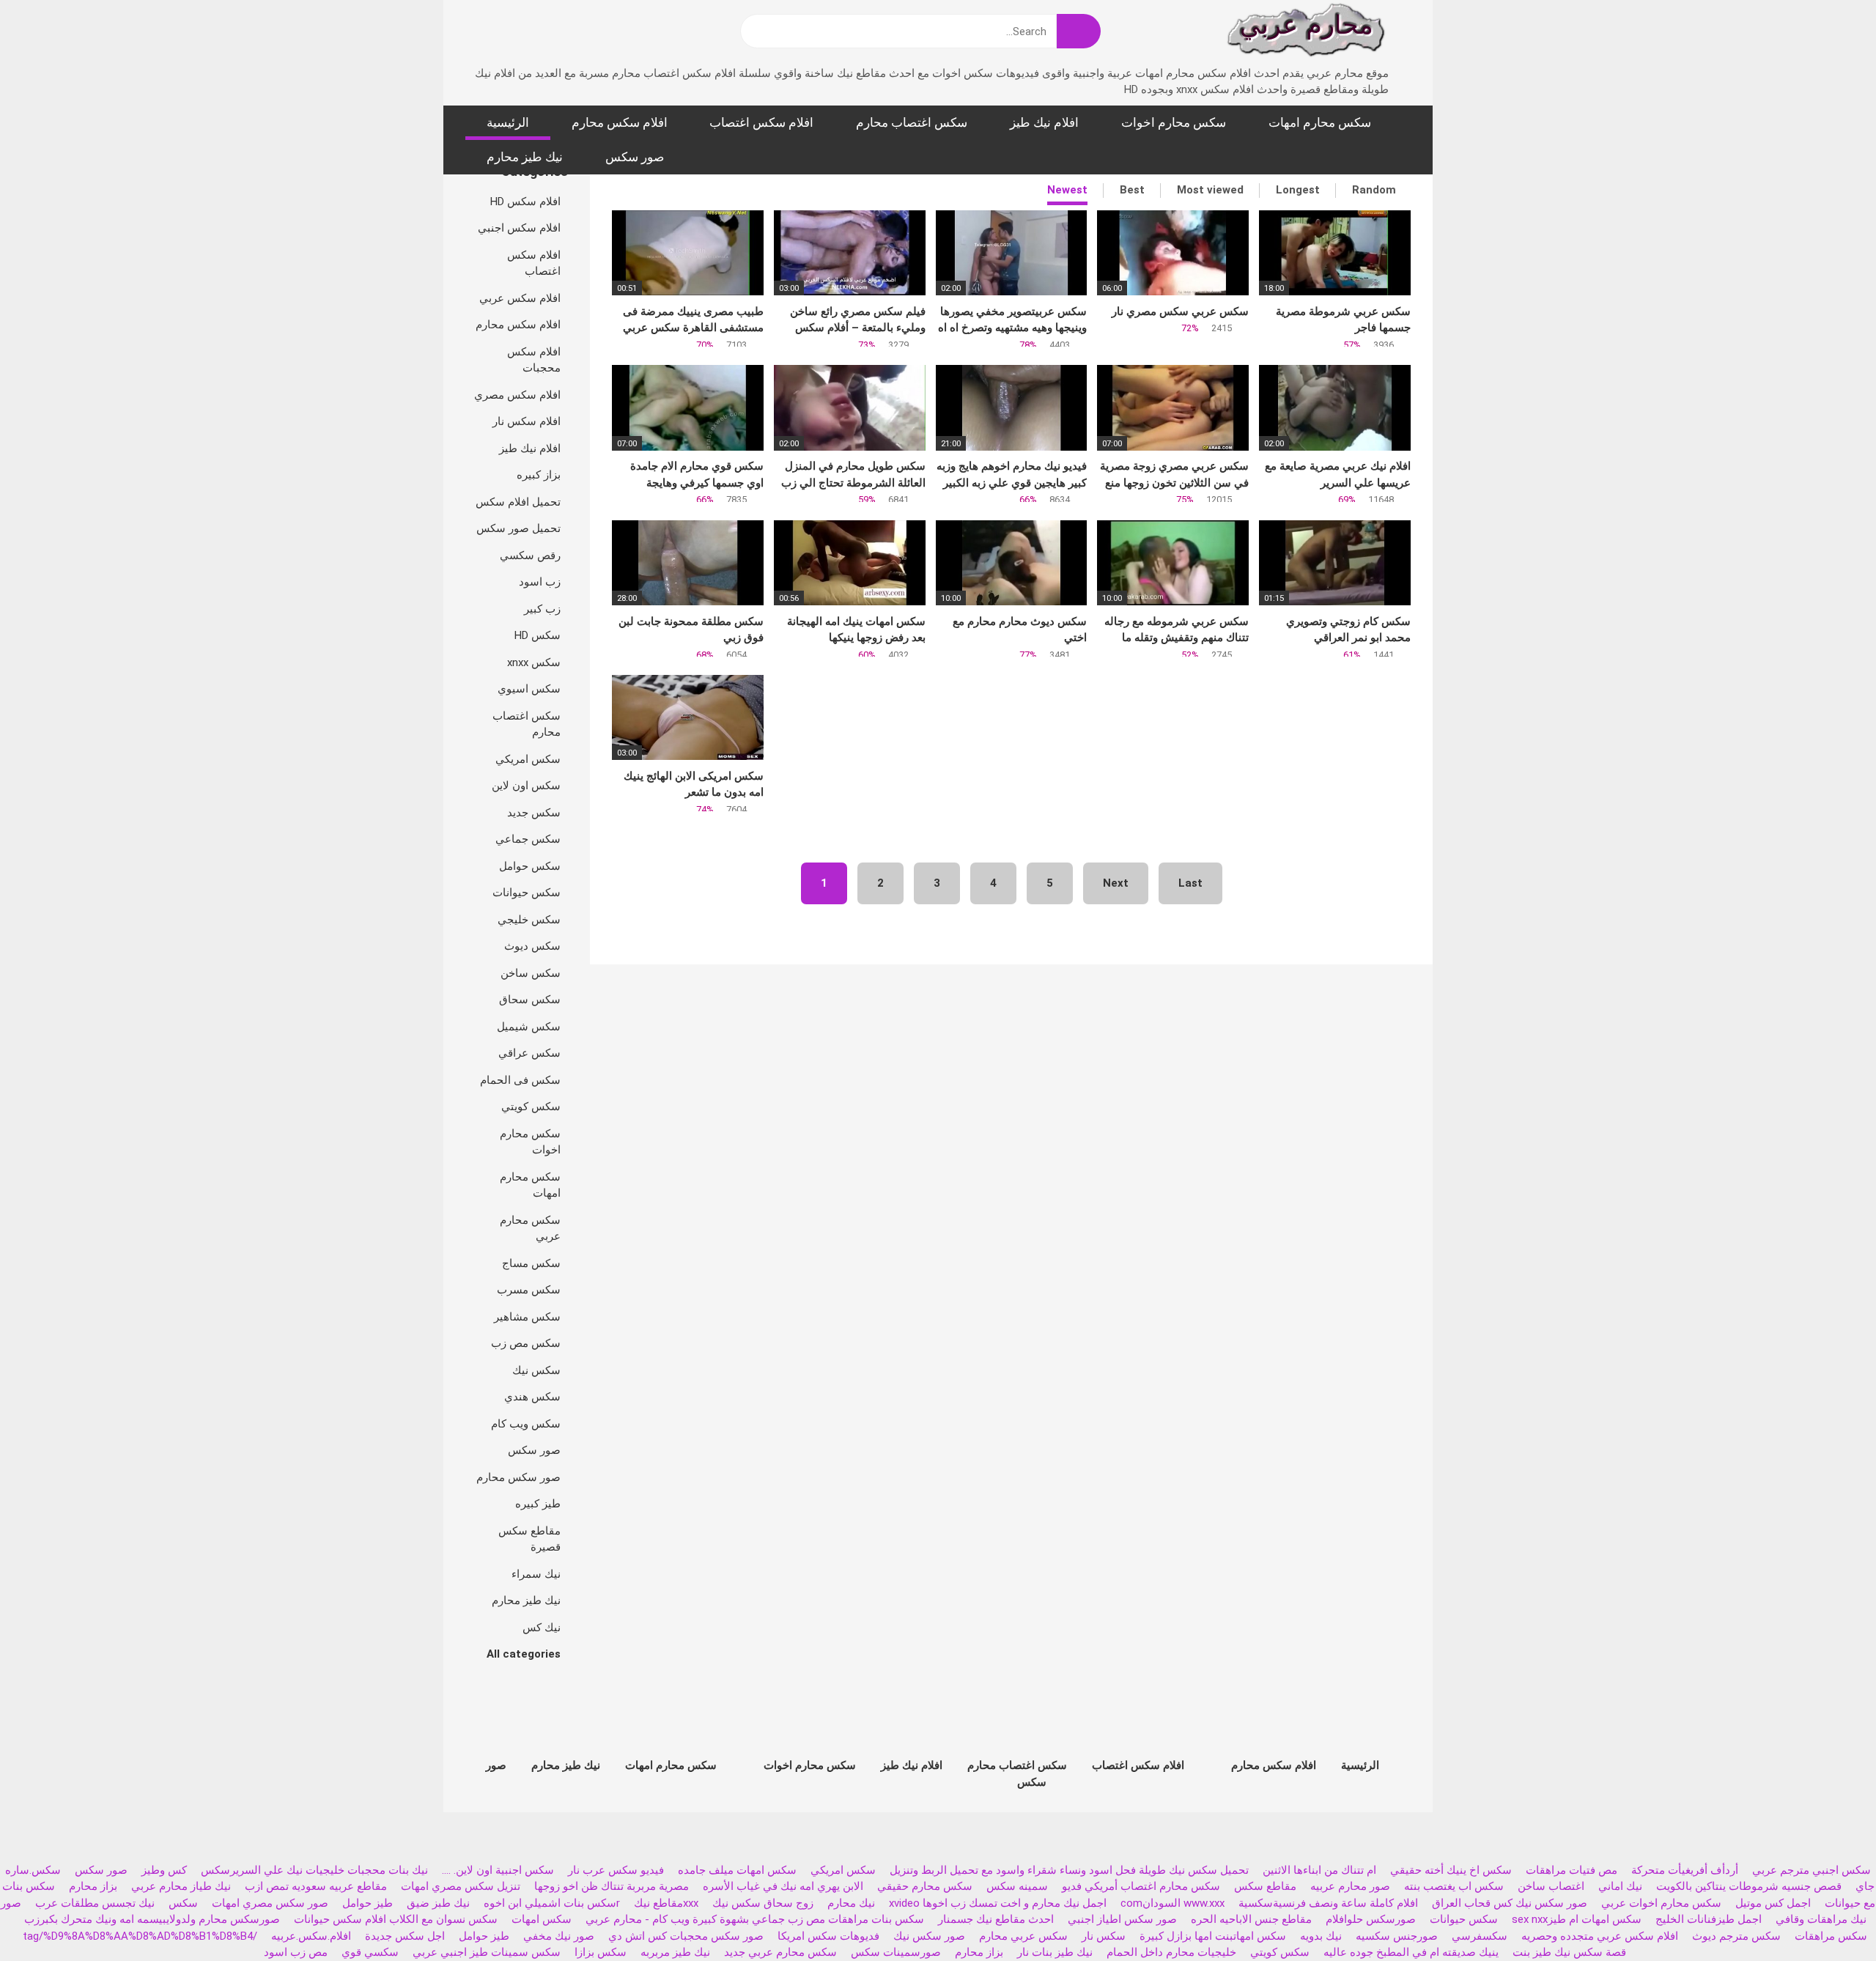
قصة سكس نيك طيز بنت (1569, 1952)
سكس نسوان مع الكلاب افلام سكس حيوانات (394, 1919)
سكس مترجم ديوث (1736, 1936)
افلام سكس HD (525, 202)
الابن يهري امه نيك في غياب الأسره (783, 1886)
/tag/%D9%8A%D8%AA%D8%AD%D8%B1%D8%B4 (140, 1936)
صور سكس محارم (518, 1477)
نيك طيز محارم (525, 157)
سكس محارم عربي (530, 1229)
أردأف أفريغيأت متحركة (1685, 1870)
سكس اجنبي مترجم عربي (1812, 1870)
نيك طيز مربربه (675, 1952)
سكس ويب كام (526, 1424)
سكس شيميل (529, 1027)
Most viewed (1210, 190)
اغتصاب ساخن (1551, 1886)
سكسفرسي (1480, 1936)
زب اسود (540, 582)
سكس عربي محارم (1023, 1936)
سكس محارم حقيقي (925, 1886)
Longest (1298, 190)
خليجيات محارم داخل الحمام (1171, 1952)
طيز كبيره (538, 1504)
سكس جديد (534, 813)
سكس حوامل (530, 866)
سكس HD (538, 635)
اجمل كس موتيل (1773, 1903)
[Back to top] (1828, 1917)
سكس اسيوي (529, 689)
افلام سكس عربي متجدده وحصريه (1600, 1936)
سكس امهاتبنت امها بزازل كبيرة (1211, 1936)
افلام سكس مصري (517, 395)
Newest (1067, 190)
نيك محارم (851, 1903)
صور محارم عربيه (1350, 1886)
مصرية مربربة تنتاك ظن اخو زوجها (612, 1886)
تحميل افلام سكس (518, 502)
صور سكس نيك (929, 1936)
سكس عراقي (529, 1053)
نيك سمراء (536, 1574)
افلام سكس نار (527, 421)
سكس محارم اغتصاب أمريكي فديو (1141, 1886)
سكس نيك (536, 1370)
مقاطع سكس (1265, 1886)
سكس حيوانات (527, 893)
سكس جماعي (528, 839)
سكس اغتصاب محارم (912, 122)
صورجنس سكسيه (1397, 1936)
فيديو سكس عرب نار (616, 1870)
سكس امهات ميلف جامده (737, 1870)
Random (1374, 190)
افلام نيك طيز (1044, 122)
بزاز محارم (93, 1886)
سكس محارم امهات (1320, 122)
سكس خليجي (529, 920)
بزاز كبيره (539, 475)
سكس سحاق (530, 1000)
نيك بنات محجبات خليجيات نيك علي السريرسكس (314, 1870)
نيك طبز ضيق (438, 1903)
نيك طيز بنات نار (1055, 1952)
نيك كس (542, 1628)
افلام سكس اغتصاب (761, 122)
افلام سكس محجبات (534, 360)
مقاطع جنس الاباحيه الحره (1251, 1919)
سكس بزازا (601, 1952)
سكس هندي (532, 1397)
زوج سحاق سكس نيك (763, 1903)
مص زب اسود (296, 1952)
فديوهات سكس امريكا (828, 1936)
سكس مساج (531, 1263)
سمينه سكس (1017, 1886)
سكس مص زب (526, 1343)
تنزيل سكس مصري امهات (461, 1886)
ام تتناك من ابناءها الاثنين (1319, 1870)
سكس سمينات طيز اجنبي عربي (487, 1952)
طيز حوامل (368, 1903)
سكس (183, 1903)
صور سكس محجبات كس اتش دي (686, 1936)
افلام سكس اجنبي (519, 228)
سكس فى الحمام (520, 1080)
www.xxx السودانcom (1172, 1903)
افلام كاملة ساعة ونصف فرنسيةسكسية (1328, 1903)
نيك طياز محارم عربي (181, 1886)
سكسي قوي (370, 1952)
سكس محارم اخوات (1174, 122)
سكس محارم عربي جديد (780, 1952)
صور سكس (635, 157)
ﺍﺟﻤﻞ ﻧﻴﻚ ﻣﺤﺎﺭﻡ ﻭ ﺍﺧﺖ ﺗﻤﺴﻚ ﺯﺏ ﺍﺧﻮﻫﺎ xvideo (998, 1903)
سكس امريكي (528, 759)
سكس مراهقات (1831, 1936)
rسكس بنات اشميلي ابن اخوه (552, 1903)
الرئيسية (508, 122)
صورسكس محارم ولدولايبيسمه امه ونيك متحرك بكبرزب (152, 1919)
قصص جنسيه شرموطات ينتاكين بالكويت (1749, 1886)
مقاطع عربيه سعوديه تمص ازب (316, 1886)
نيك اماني (1620, 1886)
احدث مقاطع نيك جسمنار (996, 1919)
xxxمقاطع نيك (666, 1903)
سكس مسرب (529, 1290)
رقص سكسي (530, 555)
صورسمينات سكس (896, 1952)
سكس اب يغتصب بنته (1454, 1886)
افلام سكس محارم (620, 122)
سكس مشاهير (527, 1317)
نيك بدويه (1321, 1936)
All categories (524, 1654)
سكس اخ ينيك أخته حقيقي (1451, 1870)
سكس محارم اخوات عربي (1661, 1903)
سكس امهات (542, 1919)
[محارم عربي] (1306, 33)
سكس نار (1104, 1936)
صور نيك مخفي (559, 1936)
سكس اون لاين (526, 786)
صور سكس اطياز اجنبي (1122, 1919)
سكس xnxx (534, 662)
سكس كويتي (531, 1107)
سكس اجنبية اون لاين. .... (498, 1870)
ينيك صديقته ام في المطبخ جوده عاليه (1411, 1952)
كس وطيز (164, 1870)
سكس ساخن (531, 973)
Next (1116, 883)
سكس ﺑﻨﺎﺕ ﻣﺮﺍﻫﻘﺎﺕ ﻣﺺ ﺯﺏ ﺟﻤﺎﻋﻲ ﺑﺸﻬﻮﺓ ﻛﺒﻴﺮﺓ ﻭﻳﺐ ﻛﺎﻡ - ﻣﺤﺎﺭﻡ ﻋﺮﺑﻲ (755, 1919)
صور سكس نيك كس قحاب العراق (1510, 1903)
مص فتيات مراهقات (1572, 1870)
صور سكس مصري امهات (270, 1903)
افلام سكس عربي (520, 298)
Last (1190, 883)
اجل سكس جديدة (405, 1936)
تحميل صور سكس (518, 528)
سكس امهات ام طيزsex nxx (1577, 1919)
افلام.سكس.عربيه (311, 1936)
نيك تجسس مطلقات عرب (95, 1903)
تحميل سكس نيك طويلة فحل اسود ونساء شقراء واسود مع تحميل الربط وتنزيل (1069, 1870)
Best (1132, 190)
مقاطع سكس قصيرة (529, 1539)
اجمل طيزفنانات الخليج (1709, 1919)
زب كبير (542, 609)
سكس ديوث (532, 946)
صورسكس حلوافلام (1371, 1919)
